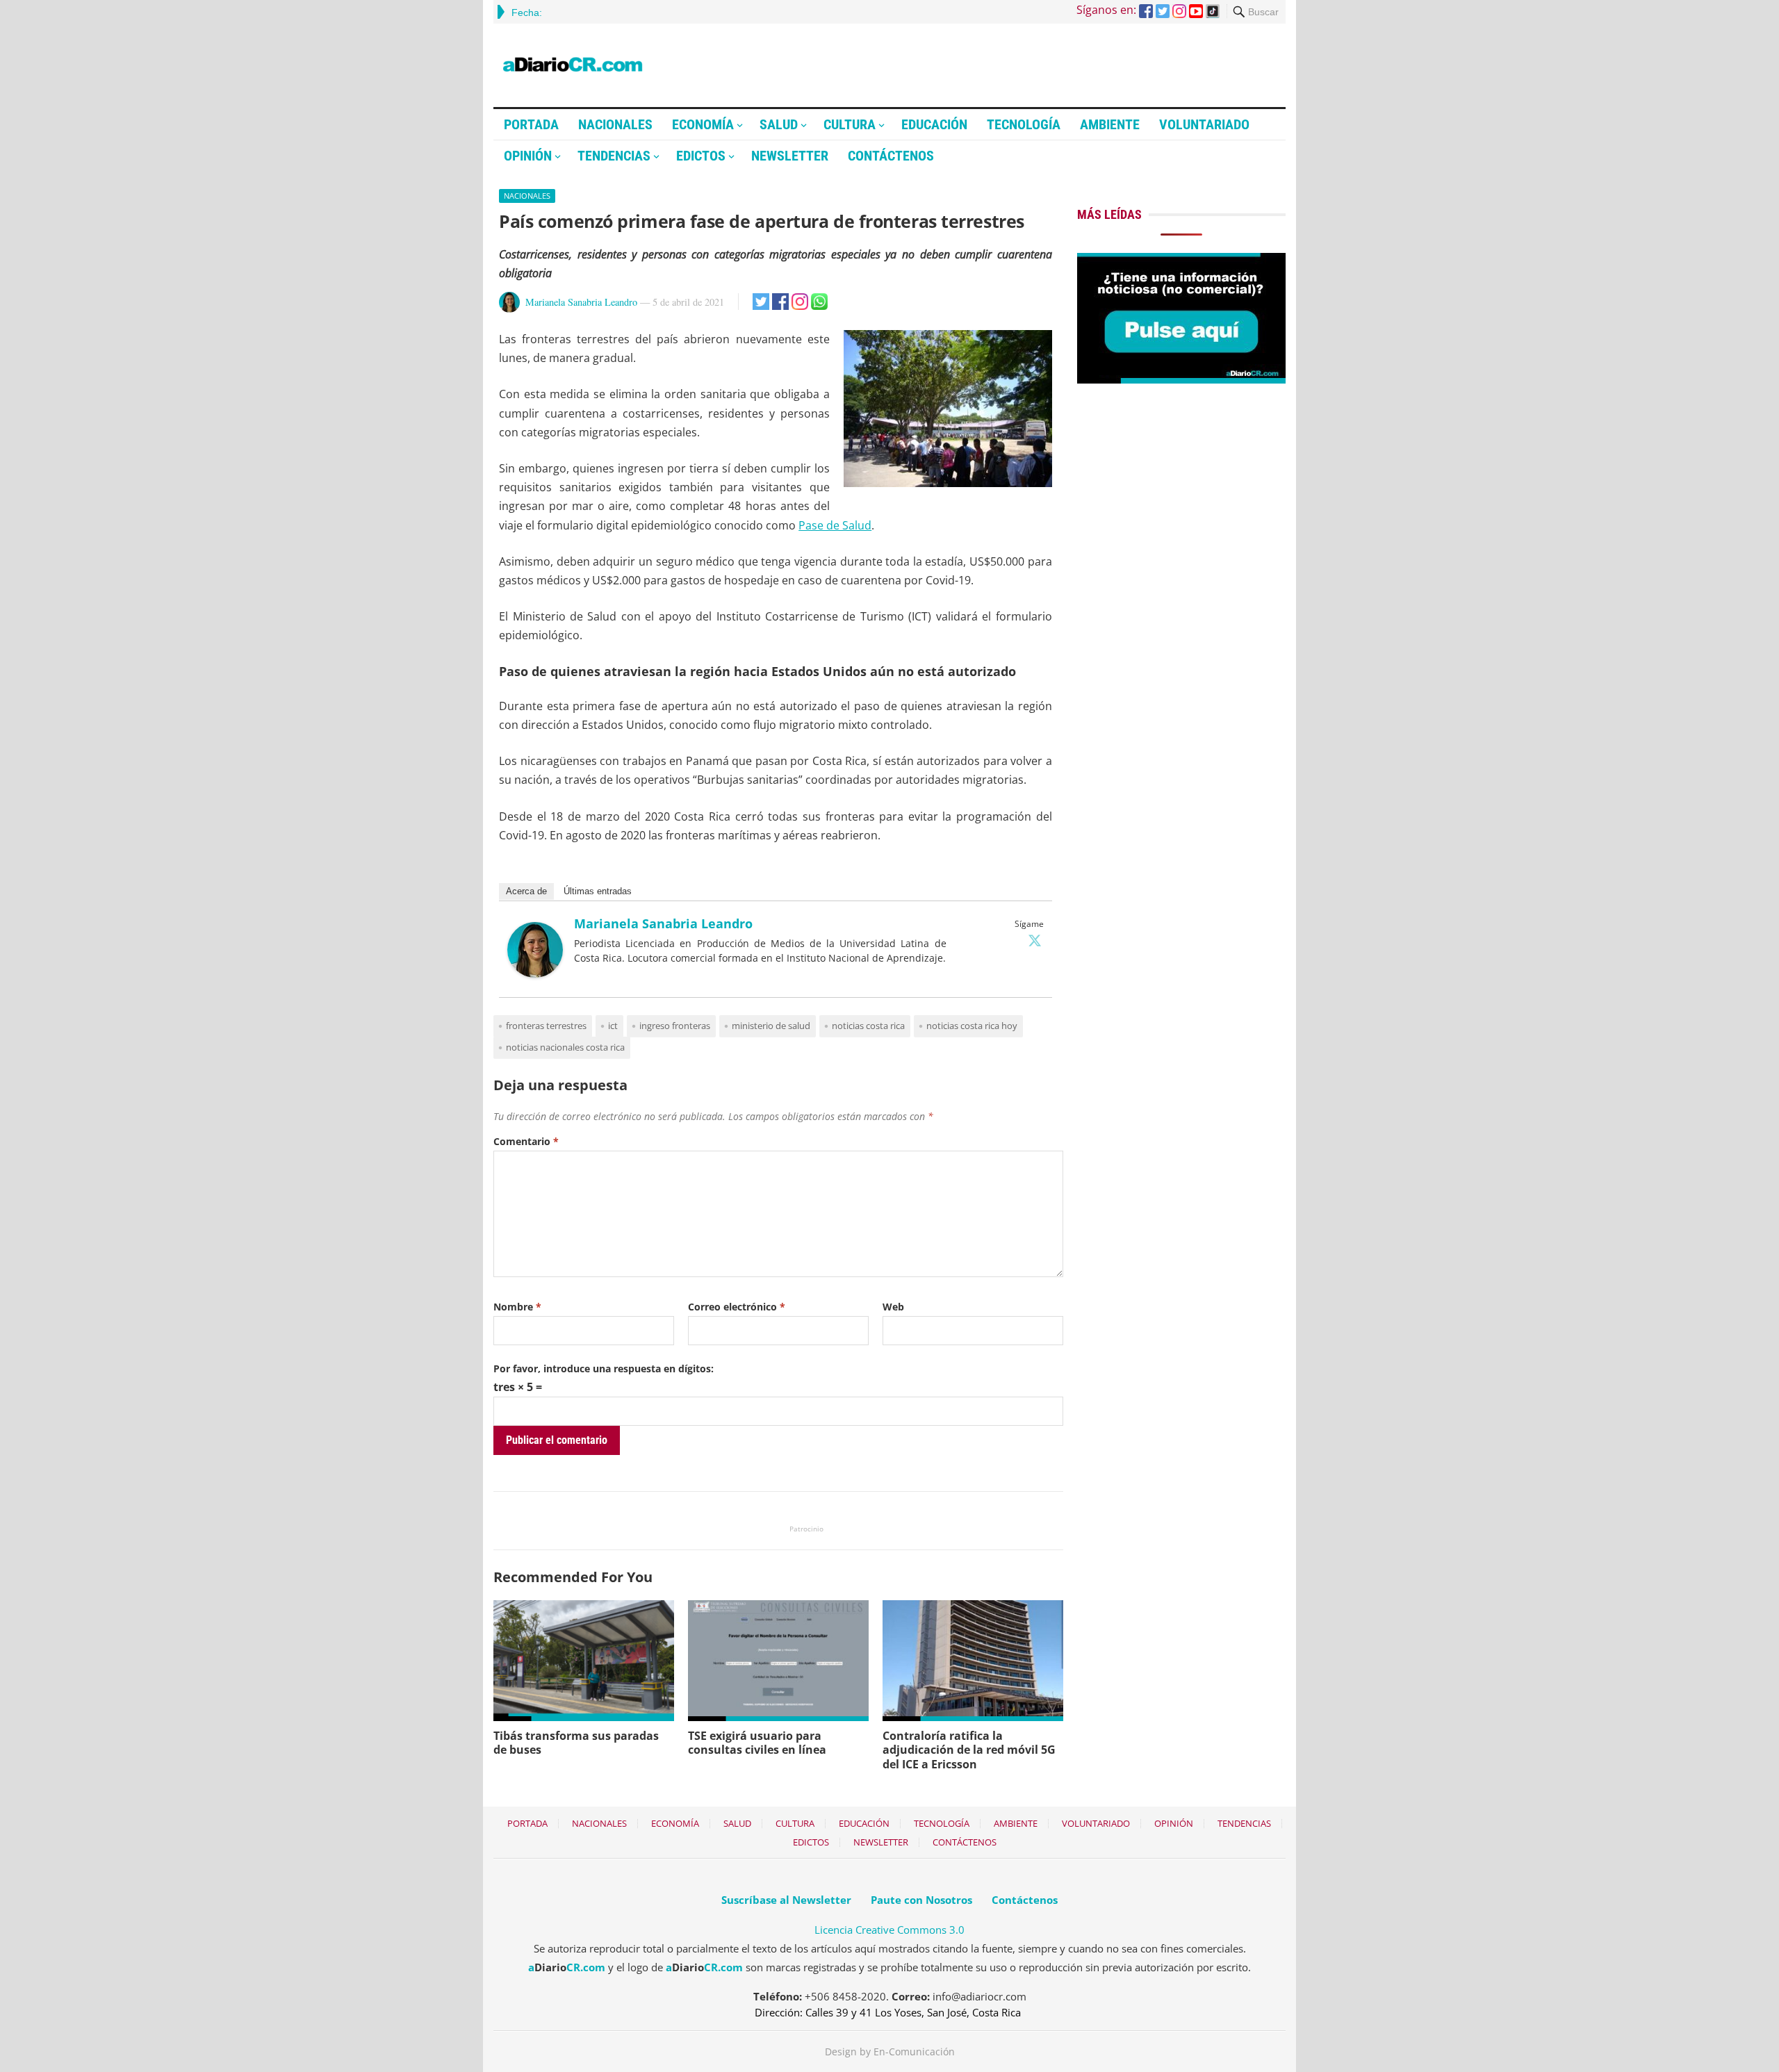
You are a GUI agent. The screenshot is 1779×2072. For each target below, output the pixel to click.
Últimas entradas (598, 891)
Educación (934, 124)
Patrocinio (806, 1529)
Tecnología (1024, 124)
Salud (779, 124)
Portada (531, 124)
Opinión (528, 156)
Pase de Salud (835, 525)
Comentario (526, 1141)
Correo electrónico (737, 1307)
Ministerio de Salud (771, 1026)
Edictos (701, 156)
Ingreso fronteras (675, 1026)
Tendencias (614, 156)
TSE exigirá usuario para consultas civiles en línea (757, 1743)
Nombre (517, 1307)
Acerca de (526, 891)
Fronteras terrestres (546, 1026)
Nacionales (615, 124)
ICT (613, 1026)
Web (893, 1307)
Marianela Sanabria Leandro (581, 302)
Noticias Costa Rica (868, 1026)
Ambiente (1110, 124)
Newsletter (790, 156)
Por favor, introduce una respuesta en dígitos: (604, 1368)
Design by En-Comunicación (890, 2052)
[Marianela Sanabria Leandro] (535, 973)
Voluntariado (1204, 124)
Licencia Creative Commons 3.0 (889, 1930)
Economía (703, 124)
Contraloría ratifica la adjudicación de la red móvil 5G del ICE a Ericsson (969, 1750)
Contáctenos (891, 156)
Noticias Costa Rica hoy (972, 1026)
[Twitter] (1035, 940)
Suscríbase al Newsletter (786, 1900)
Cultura (850, 124)
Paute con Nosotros (921, 1900)
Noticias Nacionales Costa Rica (565, 1047)
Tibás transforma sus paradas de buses (576, 1743)
